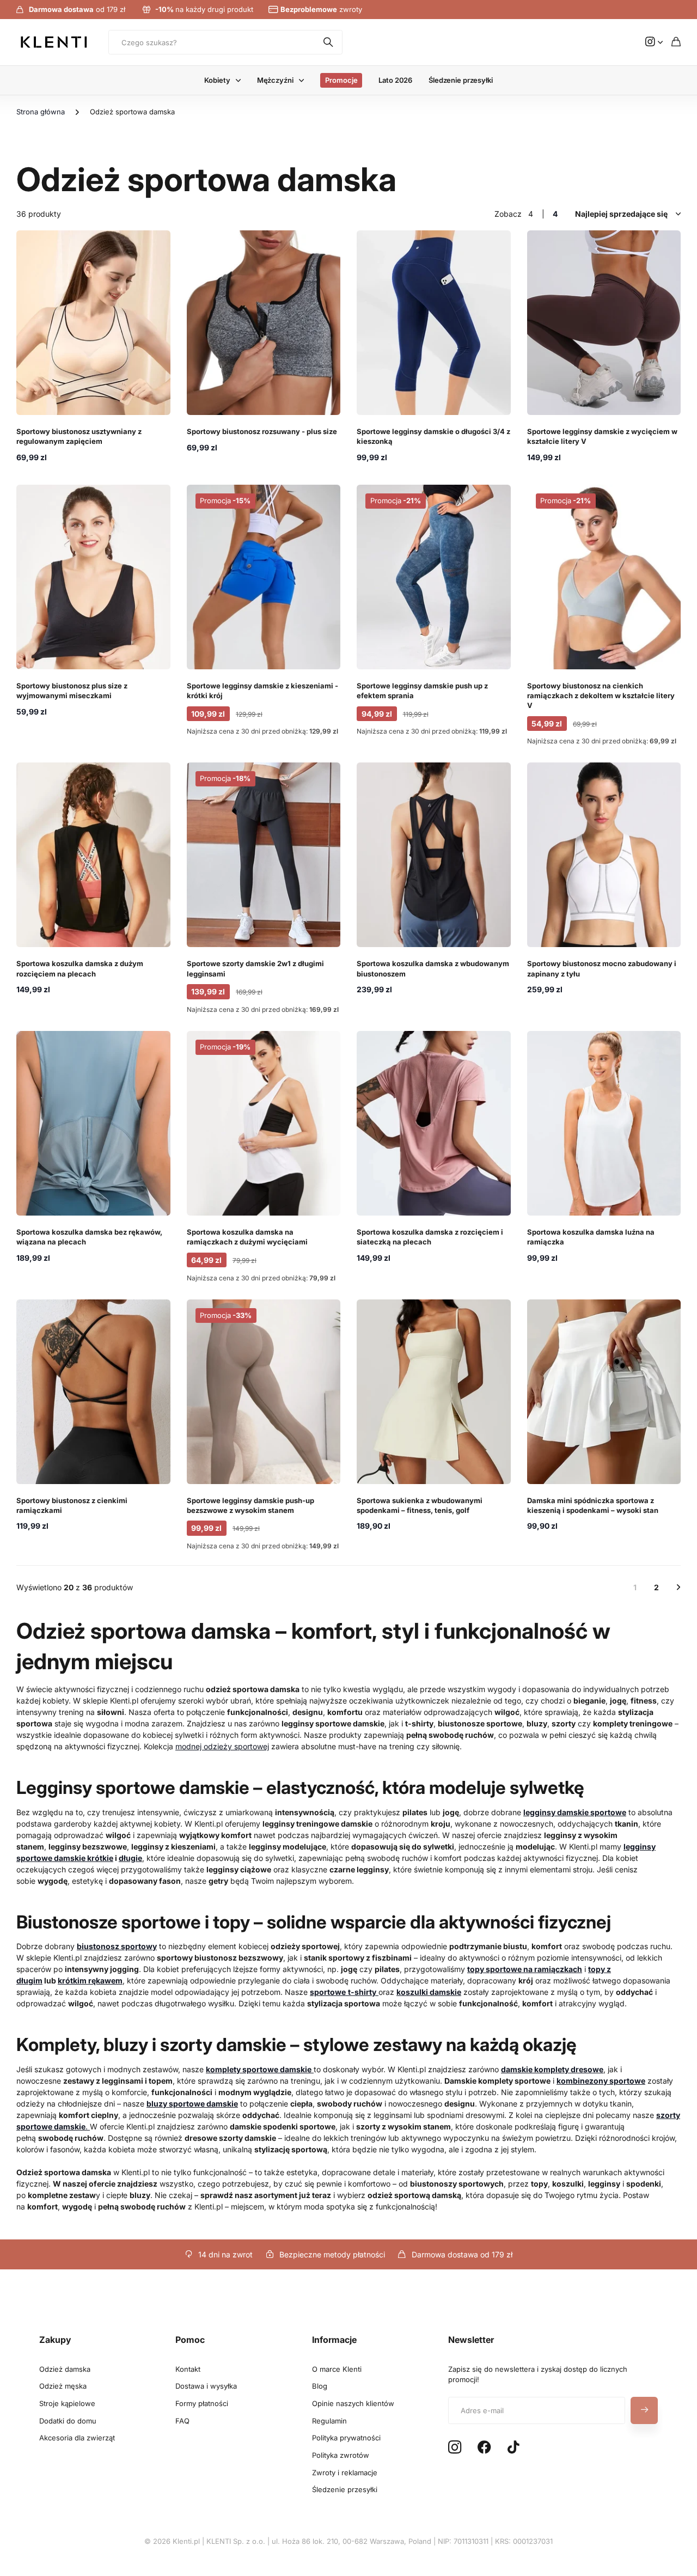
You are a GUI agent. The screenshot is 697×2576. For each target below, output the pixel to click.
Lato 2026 (395, 80)
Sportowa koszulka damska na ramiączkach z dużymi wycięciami (247, 1237)
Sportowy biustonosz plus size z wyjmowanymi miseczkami (72, 691)
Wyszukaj (329, 42)
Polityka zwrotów (341, 2455)
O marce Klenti (337, 2369)
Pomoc (190, 2340)
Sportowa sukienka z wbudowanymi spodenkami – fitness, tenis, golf (420, 1505)
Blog (320, 2386)
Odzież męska (63, 2386)
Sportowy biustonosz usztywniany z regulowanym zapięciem (79, 436)
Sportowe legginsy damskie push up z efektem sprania (422, 691)
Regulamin (329, 2421)
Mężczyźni (275, 80)
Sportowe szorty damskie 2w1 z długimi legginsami (255, 968)
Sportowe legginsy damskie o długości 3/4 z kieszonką (433, 436)
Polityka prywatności (346, 2438)
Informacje (334, 2340)
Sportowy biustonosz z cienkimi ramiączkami (72, 1505)
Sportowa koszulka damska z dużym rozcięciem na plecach (80, 968)
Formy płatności (202, 2403)
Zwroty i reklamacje (345, 2473)
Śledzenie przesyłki (461, 80)
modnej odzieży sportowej (222, 1746)
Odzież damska (65, 2369)
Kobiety (217, 80)
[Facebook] (484, 2447)
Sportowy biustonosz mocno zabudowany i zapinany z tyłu (602, 968)
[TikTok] (513, 2447)
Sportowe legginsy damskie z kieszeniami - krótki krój (262, 691)
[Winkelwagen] (676, 42)
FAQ (182, 2421)
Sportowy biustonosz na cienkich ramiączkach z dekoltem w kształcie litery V (601, 695)
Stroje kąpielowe (67, 2403)
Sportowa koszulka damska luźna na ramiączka (591, 1237)
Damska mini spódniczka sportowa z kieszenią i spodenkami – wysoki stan (593, 1505)
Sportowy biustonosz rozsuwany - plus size (262, 431)
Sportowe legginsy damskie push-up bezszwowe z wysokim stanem (250, 1505)
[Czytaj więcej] (654, 42)
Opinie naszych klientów (353, 2403)
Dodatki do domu (68, 2421)
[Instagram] (455, 2448)
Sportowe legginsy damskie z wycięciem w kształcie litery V (602, 436)
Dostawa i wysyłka (206, 2386)
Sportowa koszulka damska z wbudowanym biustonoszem (433, 968)
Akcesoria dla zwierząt (77, 2438)
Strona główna (41, 112)
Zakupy (55, 2340)
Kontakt (188, 2369)
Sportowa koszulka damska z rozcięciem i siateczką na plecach (430, 1237)
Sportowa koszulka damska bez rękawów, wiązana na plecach (89, 1237)
